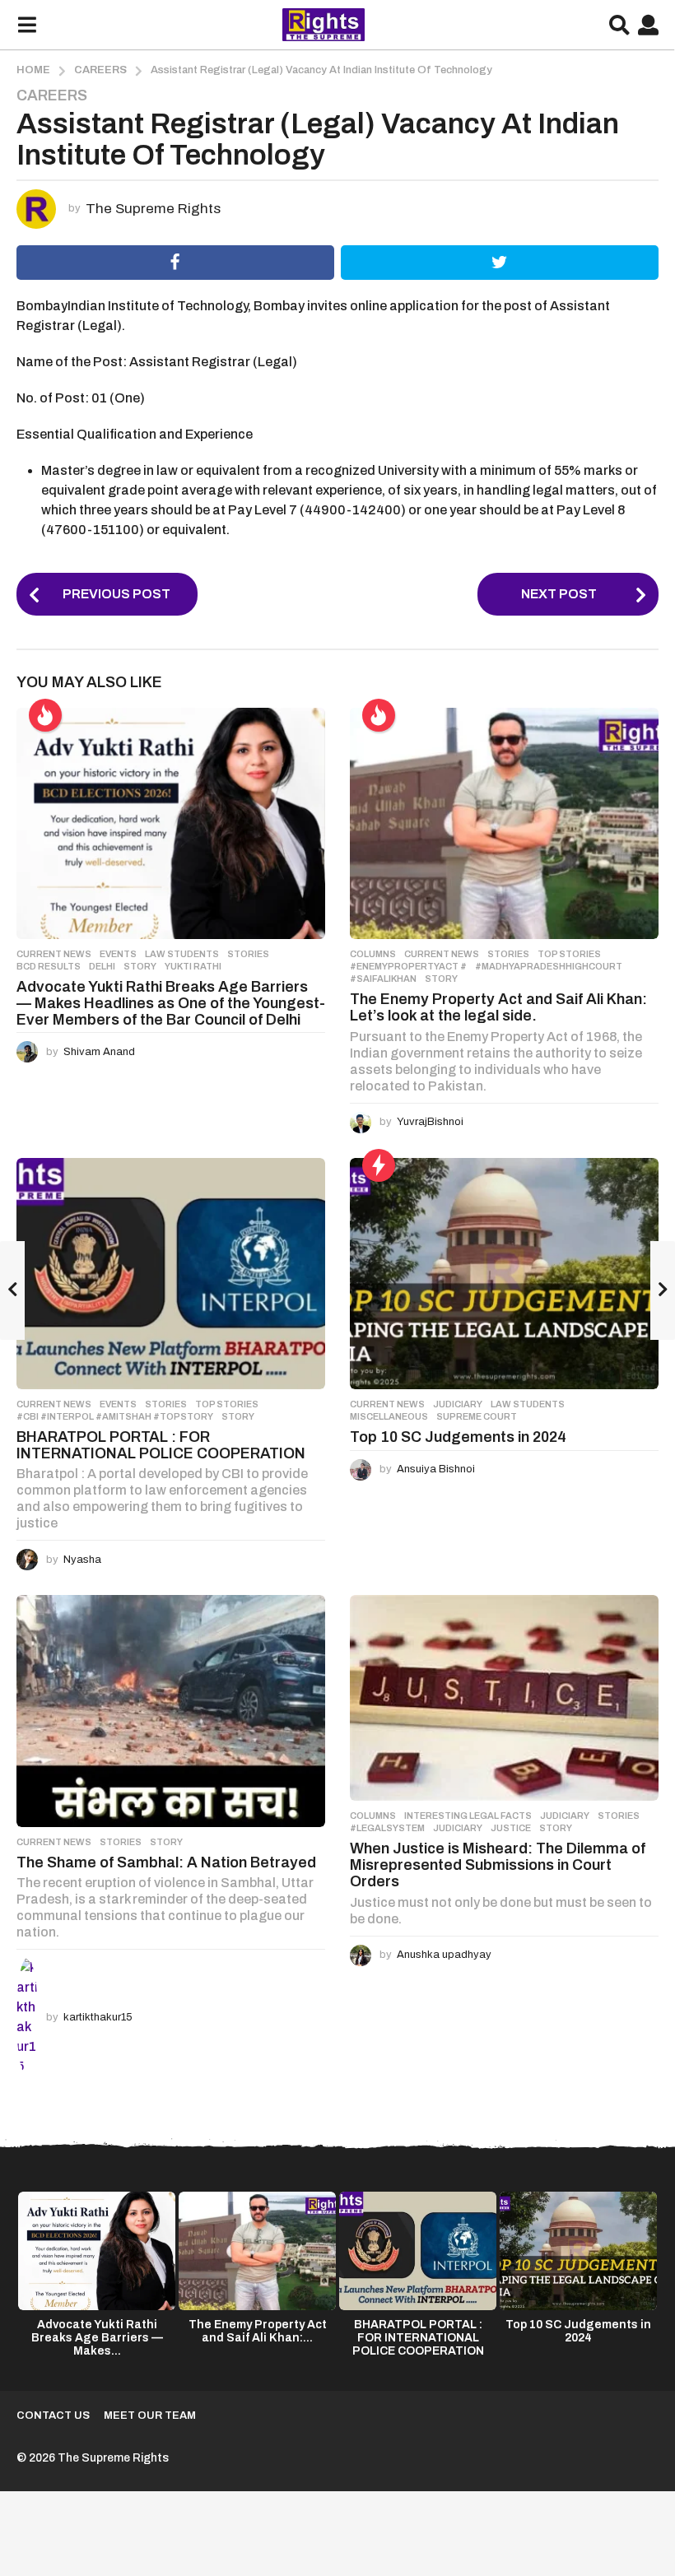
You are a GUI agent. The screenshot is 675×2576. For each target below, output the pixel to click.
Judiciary (458, 1404)
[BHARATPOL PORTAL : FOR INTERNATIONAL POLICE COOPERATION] (171, 1274)
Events (118, 954)
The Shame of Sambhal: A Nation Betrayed (166, 1862)
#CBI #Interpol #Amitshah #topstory (115, 1416)
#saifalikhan (383, 979)
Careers (52, 95)
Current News (54, 954)
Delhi (102, 966)
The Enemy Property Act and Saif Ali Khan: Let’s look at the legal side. (498, 1007)
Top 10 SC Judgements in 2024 (458, 1437)
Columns (373, 954)
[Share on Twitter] (500, 263)
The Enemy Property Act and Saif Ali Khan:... (258, 2331)
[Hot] (45, 715)
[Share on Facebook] (175, 263)
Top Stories (569, 954)
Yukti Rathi (193, 966)
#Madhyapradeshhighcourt (549, 966)
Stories (248, 954)
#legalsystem (387, 1828)
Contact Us (53, 2416)
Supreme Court (477, 1416)
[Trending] (379, 1165)
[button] (27, 25)
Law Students (182, 954)
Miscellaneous (389, 1416)
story (140, 966)
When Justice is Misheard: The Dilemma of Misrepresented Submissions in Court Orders (498, 1865)
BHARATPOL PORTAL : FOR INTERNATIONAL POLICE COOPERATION (161, 1445)
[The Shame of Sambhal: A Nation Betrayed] (171, 1711)
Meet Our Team (150, 2416)
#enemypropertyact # (408, 966)
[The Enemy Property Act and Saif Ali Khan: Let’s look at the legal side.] (504, 823)
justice (511, 1828)
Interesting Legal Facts (468, 1816)
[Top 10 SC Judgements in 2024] (504, 1274)
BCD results (49, 966)
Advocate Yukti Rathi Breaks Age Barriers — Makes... (97, 2338)
